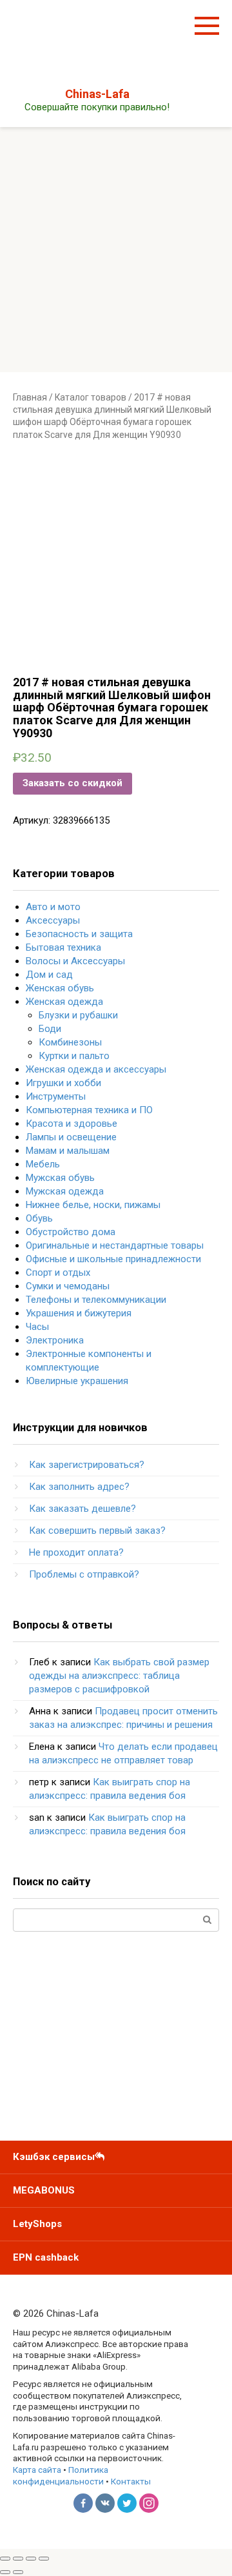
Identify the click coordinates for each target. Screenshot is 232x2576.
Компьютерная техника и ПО (89, 1110)
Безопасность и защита (79, 934)
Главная (30, 397)
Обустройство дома (71, 1232)
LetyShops (37, 2224)
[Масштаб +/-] (44, 2559)
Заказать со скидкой (72, 783)
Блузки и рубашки (78, 1015)
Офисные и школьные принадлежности (113, 1259)
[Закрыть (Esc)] (5, 2559)
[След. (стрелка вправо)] (18, 2572)
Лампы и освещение (71, 1137)
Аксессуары (53, 920)
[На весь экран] (31, 2559)
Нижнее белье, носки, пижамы (93, 1205)
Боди (50, 1029)
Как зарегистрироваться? (87, 1465)
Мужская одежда (65, 1191)
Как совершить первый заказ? (97, 1531)
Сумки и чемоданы (68, 1286)
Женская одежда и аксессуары (96, 1069)
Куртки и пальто (74, 1056)
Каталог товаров (91, 397)
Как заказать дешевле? (82, 1509)
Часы (37, 1327)
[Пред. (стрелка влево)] (5, 2572)
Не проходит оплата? (76, 1552)
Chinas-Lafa (97, 94)
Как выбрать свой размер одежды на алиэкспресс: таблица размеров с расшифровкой (119, 1676)
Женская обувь (60, 988)
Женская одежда (64, 1002)
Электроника (55, 1340)
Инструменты (56, 1096)
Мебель (43, 1164)
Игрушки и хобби (63, 1083)
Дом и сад (49, 975)
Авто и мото (53, 907)
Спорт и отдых (58, 1273)
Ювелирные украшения (77, 1381)
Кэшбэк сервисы (54, 2157)
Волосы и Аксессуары (75, 961)
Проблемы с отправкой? (84, 1574)
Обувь (39, 1218)
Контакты (131, 2481)
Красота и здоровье (72, 1124)
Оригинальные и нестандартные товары (115, 1245)
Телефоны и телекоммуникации (96, 1300)
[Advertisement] (116, 250)
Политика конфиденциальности (61, 2475)
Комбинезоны (70, 1042)
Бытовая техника (63, 947)
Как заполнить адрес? (79, 1487)
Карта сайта (37, 2470)
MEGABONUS (44, 2190)
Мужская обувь (60, 1178)
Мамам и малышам (68, 1151)
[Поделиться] (18, 2559)
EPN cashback (46, 2257)
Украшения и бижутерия (79, 1313)
